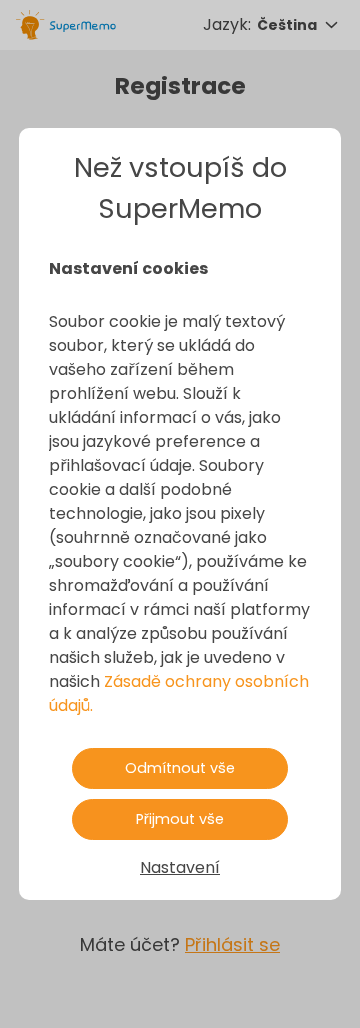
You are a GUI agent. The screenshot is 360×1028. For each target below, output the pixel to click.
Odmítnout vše (180, 768)
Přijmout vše (180, 819)
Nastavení (180, 867)
